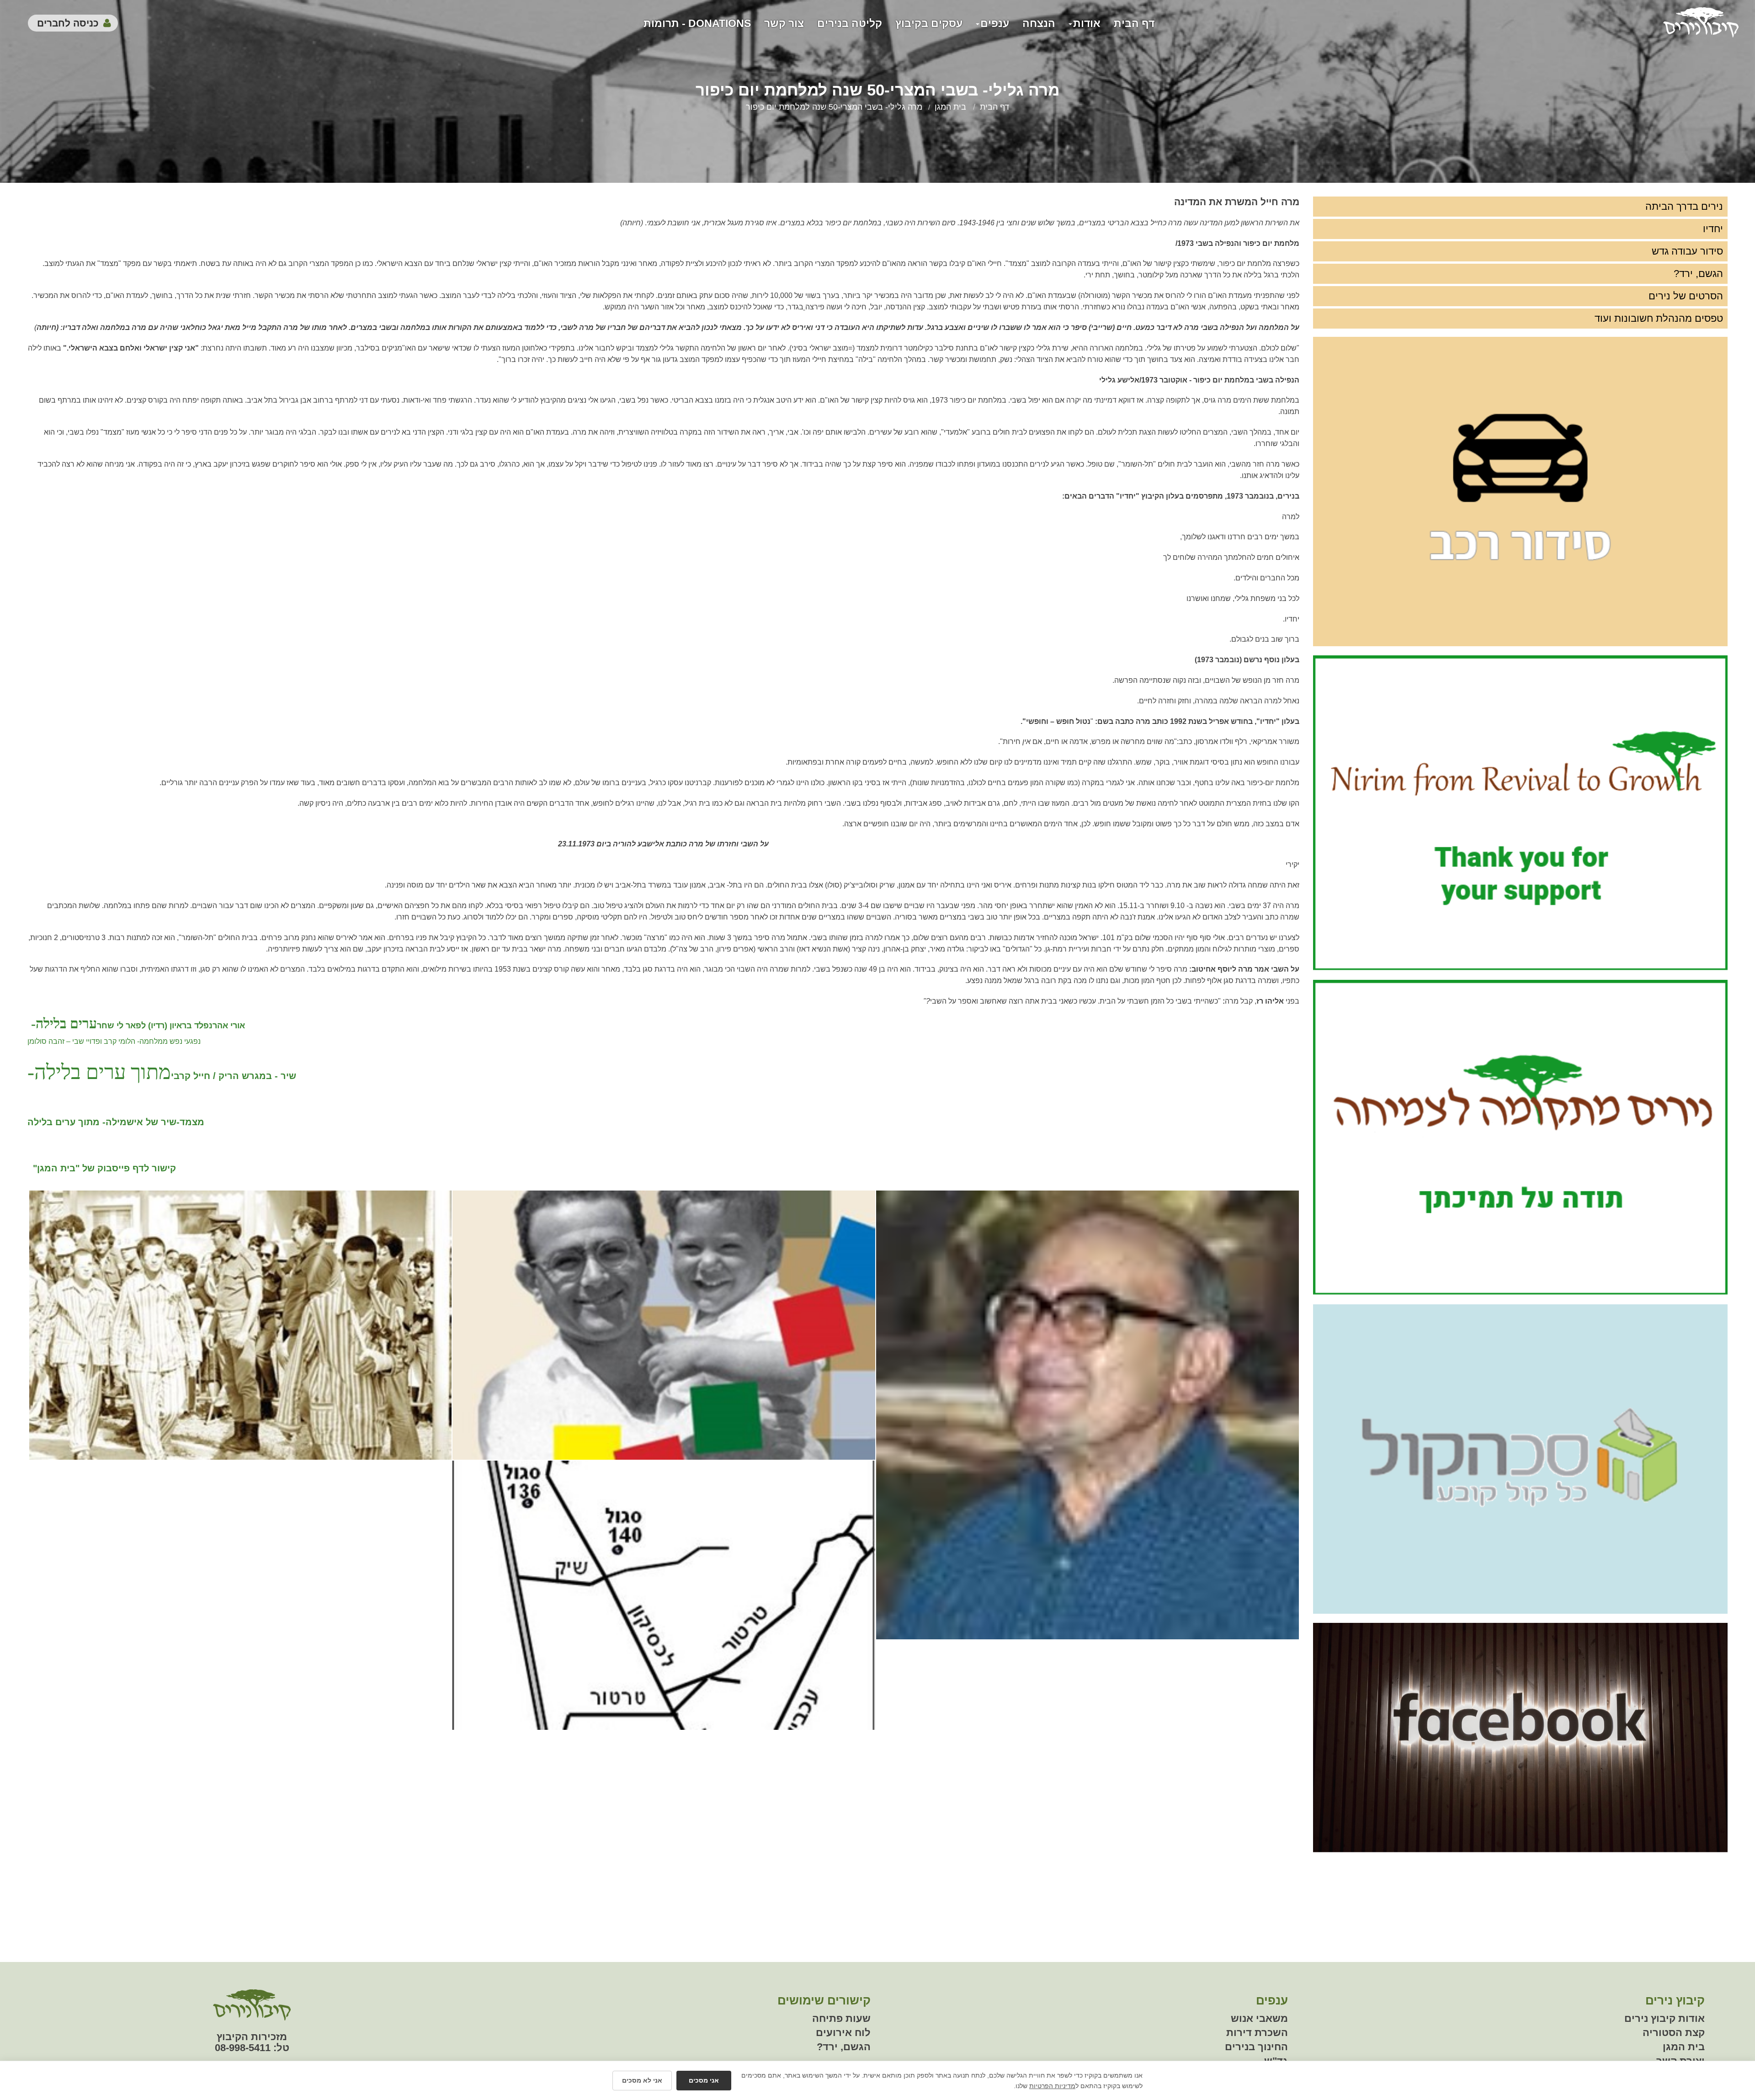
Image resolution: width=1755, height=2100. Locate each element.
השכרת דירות (1257, 2033)
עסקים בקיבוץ (929, 23)
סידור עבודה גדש (1687, 251)
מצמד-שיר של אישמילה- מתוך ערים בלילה (116, 1122)
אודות (1087, 23)
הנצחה (1039, 23)
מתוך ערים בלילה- (99, 1072)
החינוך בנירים (1256, 2047)
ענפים (995, 23)
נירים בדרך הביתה (1684, 206)
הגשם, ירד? (1698, 274)
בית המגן (950, 107)
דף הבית (1134, 23)
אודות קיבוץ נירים (1665, 2018)
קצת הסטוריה (1674, 2033)
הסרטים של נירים (1686, 296)
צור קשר (784, 23)
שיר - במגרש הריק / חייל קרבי (234, 1076)
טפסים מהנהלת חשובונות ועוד (1659, 318)
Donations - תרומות (697, 23)
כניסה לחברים (68, 23)
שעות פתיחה (841, 2018)
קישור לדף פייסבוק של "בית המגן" (103, 1168)
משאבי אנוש (1259, 2018)
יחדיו (1713, 229)
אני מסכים (704, 2080)
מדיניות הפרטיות (1052, 2086)
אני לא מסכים (642, 2080)
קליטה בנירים (850, 23)
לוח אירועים (843, 2033)
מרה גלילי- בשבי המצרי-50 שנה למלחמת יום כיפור (834, 107)
